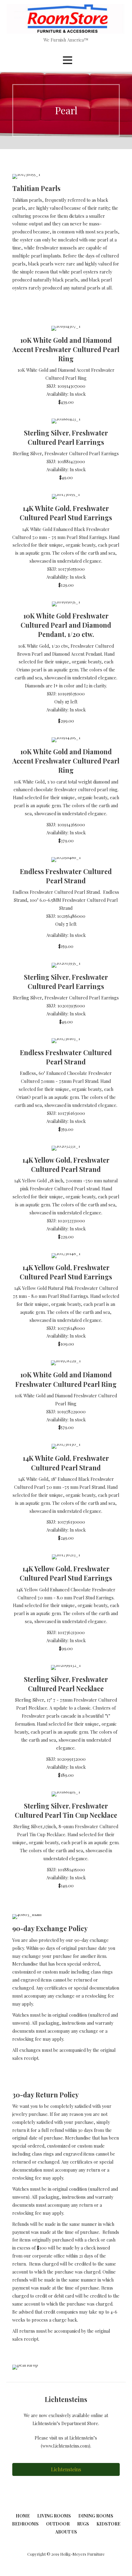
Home (23, 2516)
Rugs (83, 2524)
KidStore (108, 2524)
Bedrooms (25, 2524)
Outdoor (58, 2524)
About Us (66, 2532)
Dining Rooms (96, 2516)
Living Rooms (54, 2516)
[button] (68, 60)
